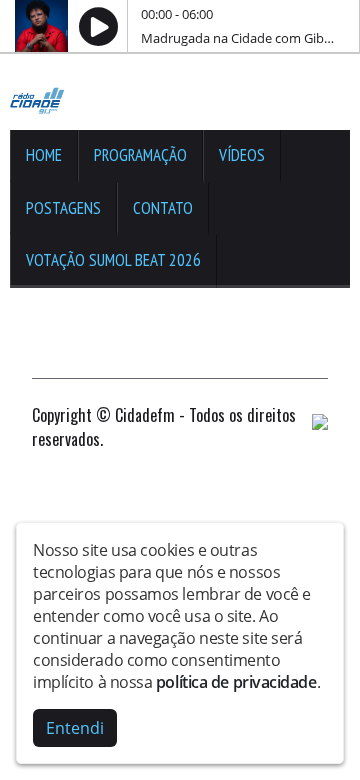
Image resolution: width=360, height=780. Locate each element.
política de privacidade (236, 682)
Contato (163, 208)
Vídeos (242, 155)
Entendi (75, 728)
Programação (140, 155)
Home (44, 155)
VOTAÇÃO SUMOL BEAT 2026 (113, 260)
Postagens (63, 208)
